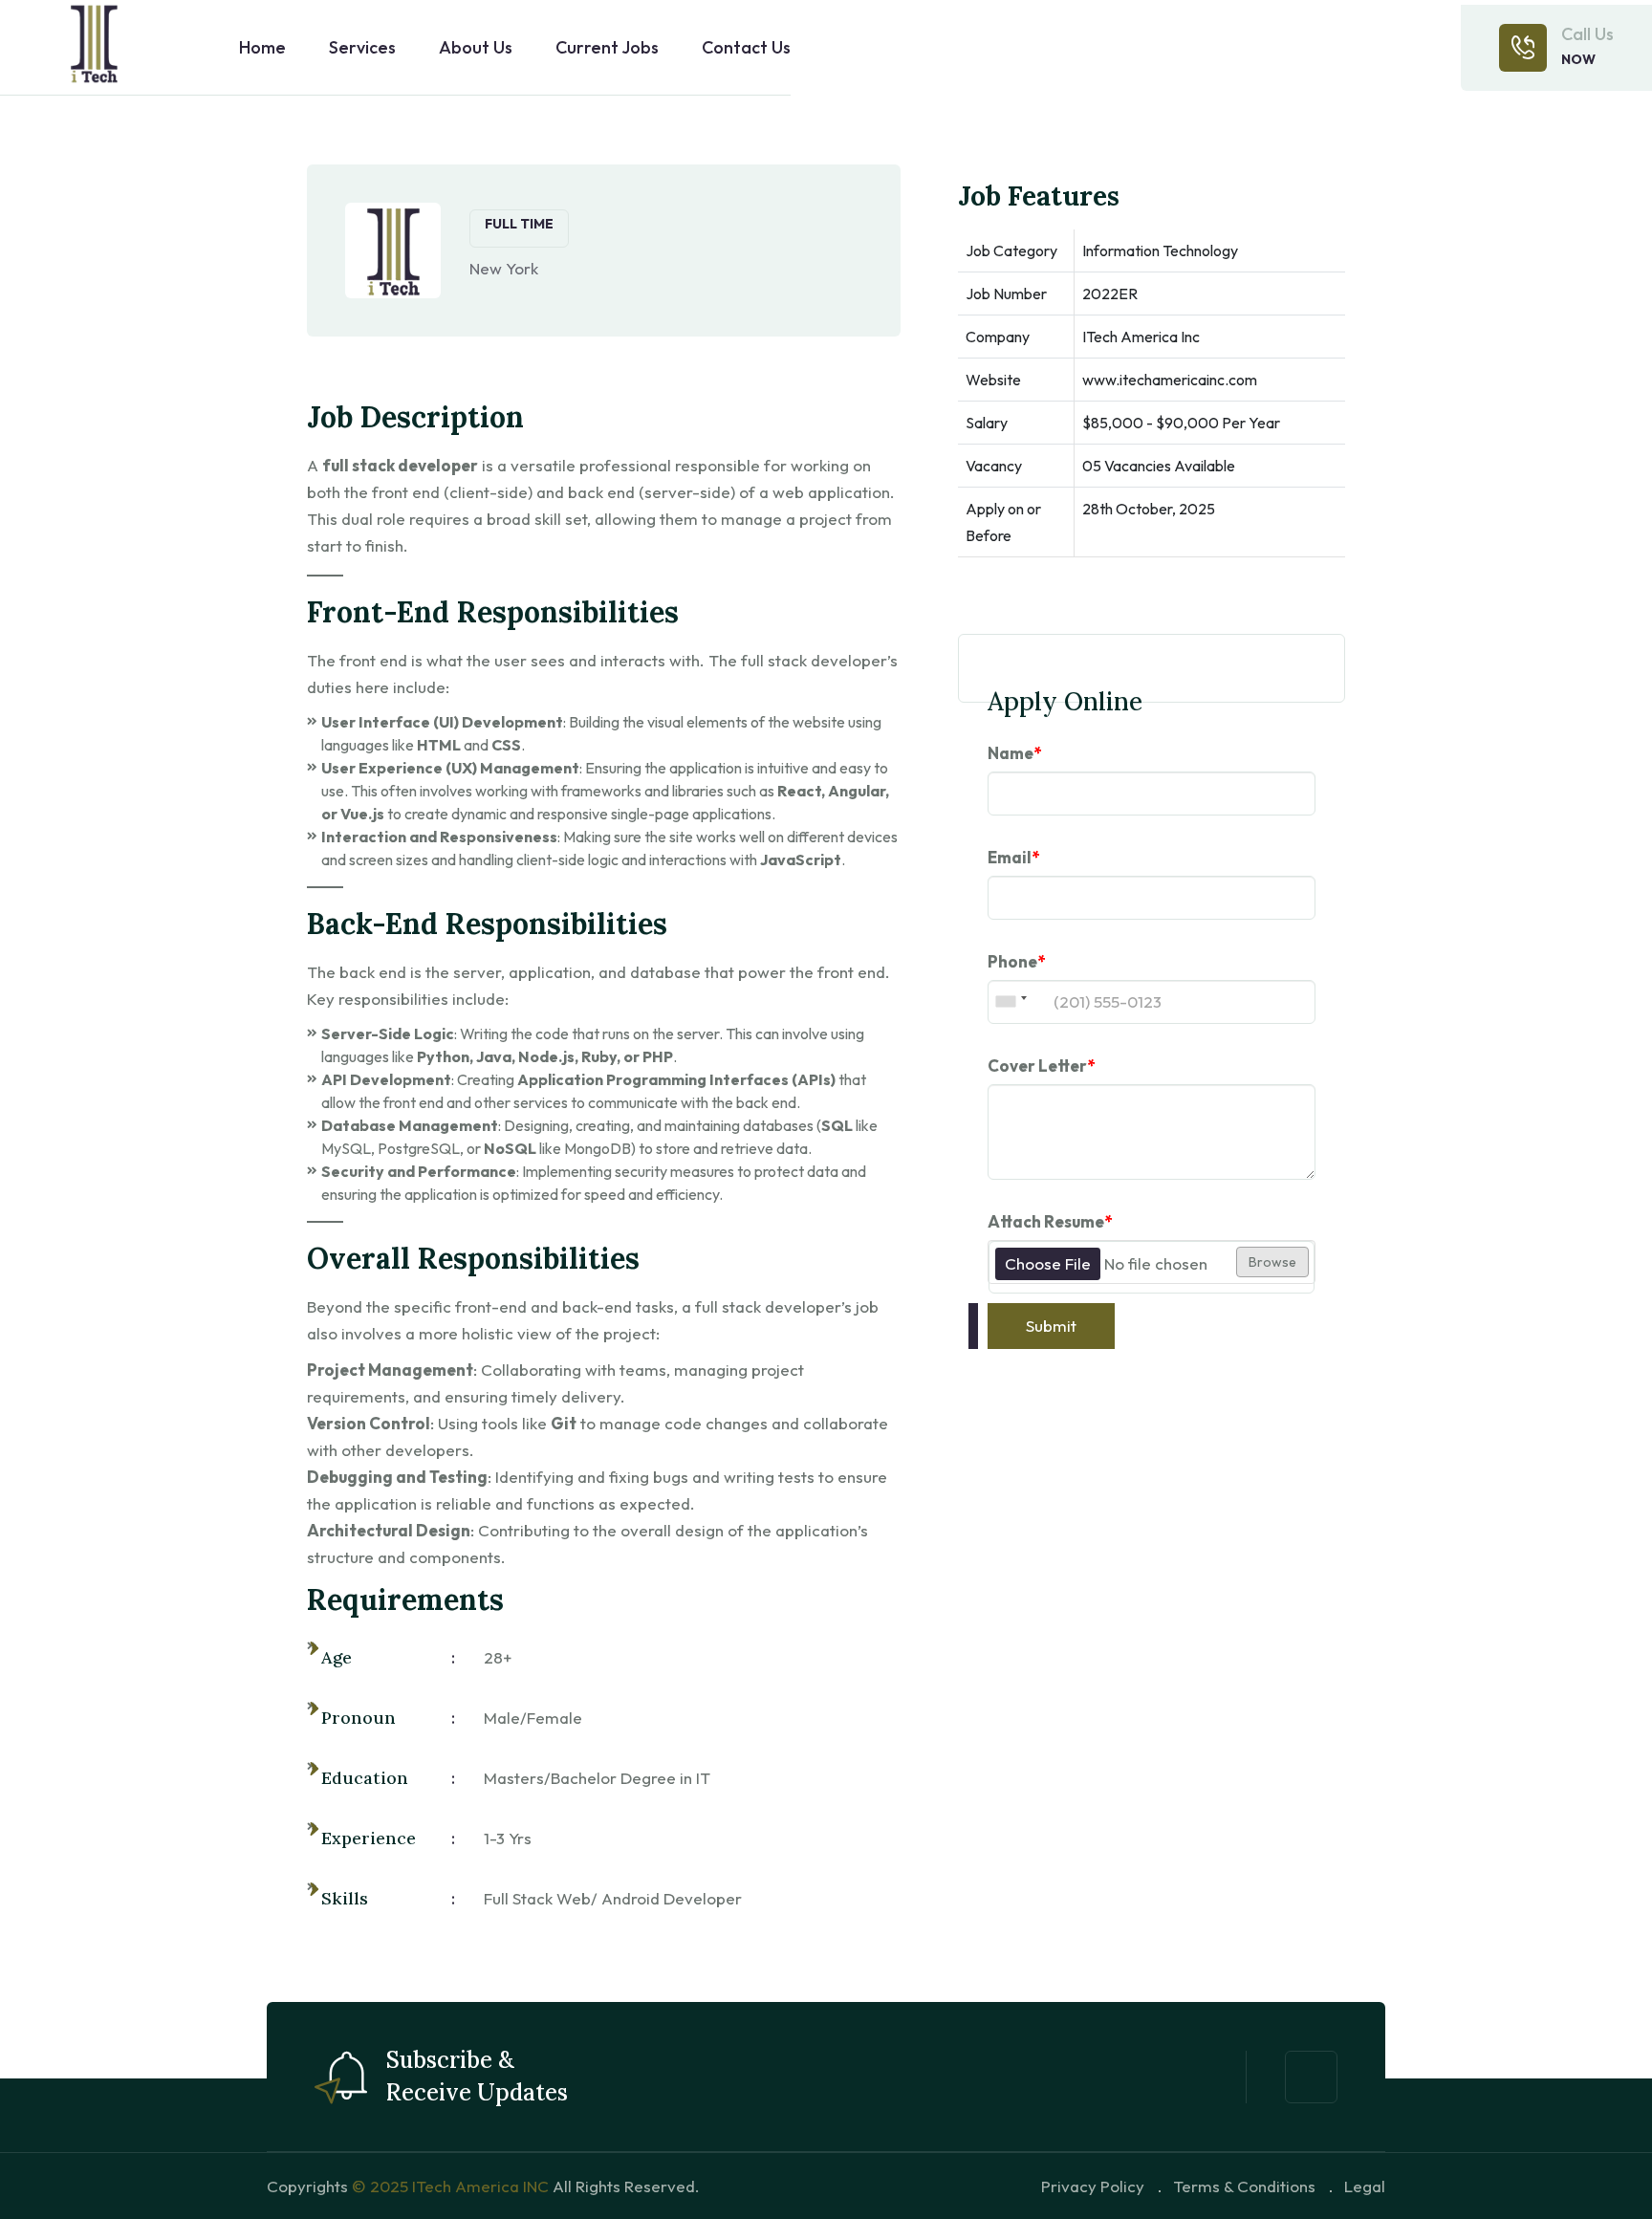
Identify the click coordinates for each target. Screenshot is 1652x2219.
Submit (1051, 1326)
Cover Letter (1041, 1066)
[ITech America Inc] (96, 48)
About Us (476, 48)
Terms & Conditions (1244, 2186)
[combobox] (1011, 1002)
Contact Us (746, 48)
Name (1014, 753)
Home (262, 48)
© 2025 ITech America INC (450, 2186)
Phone (1016, 961)
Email (1013, 857)
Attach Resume (1050, 1221)
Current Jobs (607, 48)
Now (1578, 59)
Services (362, 48)
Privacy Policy (1093, 2186)
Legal (1365, 2186)
